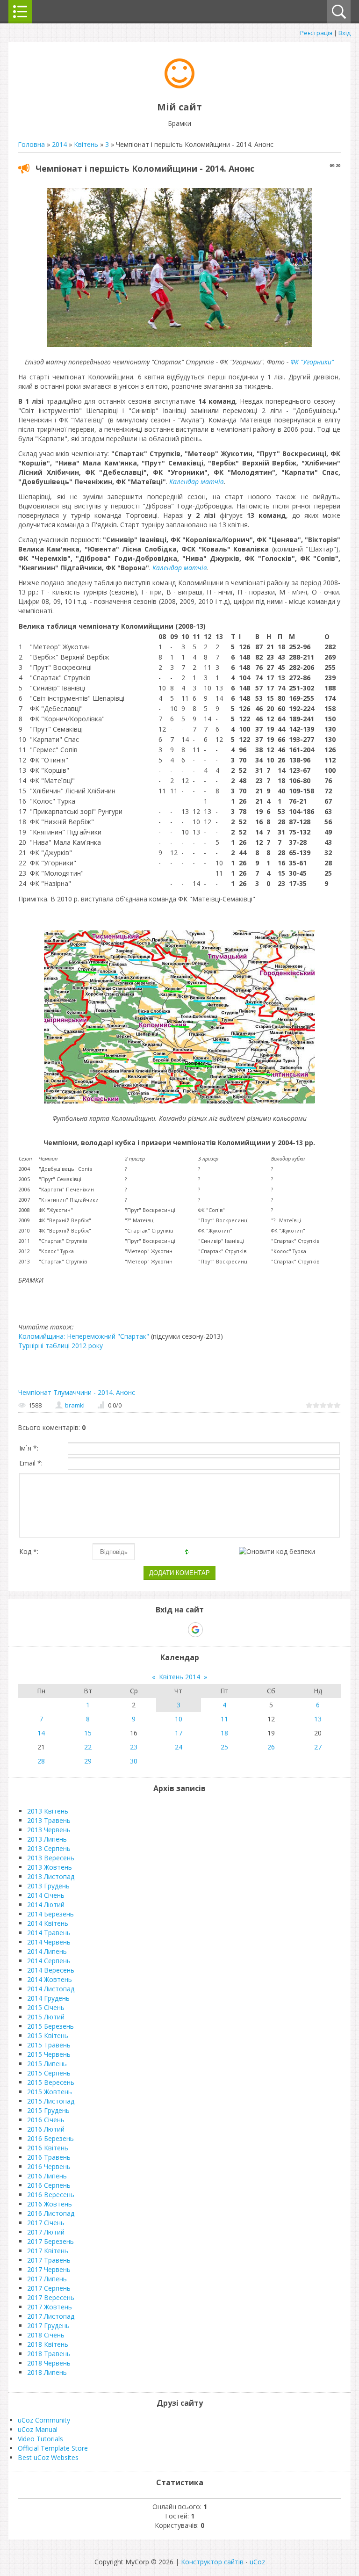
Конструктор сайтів (212, 2562)
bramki (75, 1405)
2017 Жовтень (50, 2307)
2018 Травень (49, 2354)
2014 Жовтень (50, 1979)
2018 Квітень (48, 2344)
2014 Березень (50, 1914)
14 (41, 1733)
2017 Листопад (51, 2316)
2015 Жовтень (50, 2092)
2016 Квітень (48, 2148)
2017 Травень (49, 2260)
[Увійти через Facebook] (179, 1630)
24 (179, 1747)
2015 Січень (46, 2007)
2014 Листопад (51, 1989)
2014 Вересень (51, 1970)
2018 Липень (47, 2372)
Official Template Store (53, 2448)
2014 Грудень (48, 1998)
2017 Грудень (48, 2326)
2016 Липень (47, 2176)
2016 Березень (50, 2138)
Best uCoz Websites (48, 2457)
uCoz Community (44, 2420)
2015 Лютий (46, 2017)
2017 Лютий (46, 2232)
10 (179, 1719)
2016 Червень (49, 2166)
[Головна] (179, 86)
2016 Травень (49, 2157)
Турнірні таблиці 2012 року (61, 1346)
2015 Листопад (51, 2101)
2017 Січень (46, 2223)
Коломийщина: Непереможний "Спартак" (84, 1336)
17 (179, 1733)
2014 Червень (49, 1942)
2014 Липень (47, 1951)
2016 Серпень (49, 2185)
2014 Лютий (46, 1905)
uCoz (257, 2562)
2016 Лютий (46, 2129)
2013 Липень (47, 1839)
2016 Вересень (51, 2195)
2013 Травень (49, 1820)
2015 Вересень (51, 2082)
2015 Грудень (48, 2110)
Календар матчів (197, 482)
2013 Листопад (51, 1876)
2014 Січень (46, 1895)
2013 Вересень (51, 1858)
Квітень (86, 144)
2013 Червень (49, 1830)
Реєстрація (316, 33)
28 (41, 1761)
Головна (31, 144)
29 (88, 1761)
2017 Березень (50, 2241)
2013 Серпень (49, 1848)
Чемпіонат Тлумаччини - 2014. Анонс (77, 1392)
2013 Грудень (48, 1886)
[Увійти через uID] (163, 1630)
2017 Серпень (49, 2288)
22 (88, 1747)
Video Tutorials (40, 2439)
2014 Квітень (48, 1923)
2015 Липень (47, 2064)
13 (318, 1719)
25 (224, 1747)
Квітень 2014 (179, 1677)
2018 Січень (46, 2335)
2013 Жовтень (50, 1867)
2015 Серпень (49, 2073)
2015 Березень (50, 2026)
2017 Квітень (48, 2251)
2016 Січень (46, 2120)
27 (318, 1747)
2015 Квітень (48, 2035)
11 (224, 1719)
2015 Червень (49, 2054)
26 (271, 1747)
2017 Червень (49, 2269)
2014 (59, 144)
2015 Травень (49, 2045)
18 (224, 1733)
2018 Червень (49, 2363)
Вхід (345, 33)
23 (134, 1747)
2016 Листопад (51, 2213)
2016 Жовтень (50, 2204)
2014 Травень (49, 1933)
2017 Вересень (51, 2297)
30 (134, 1761)
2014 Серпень (49, 1961)
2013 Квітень (48, 1811)
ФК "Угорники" (312, 362)
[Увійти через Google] (195, 1630)
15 (88, 1733)
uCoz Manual (38, 2429)
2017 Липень (47, 2279)
